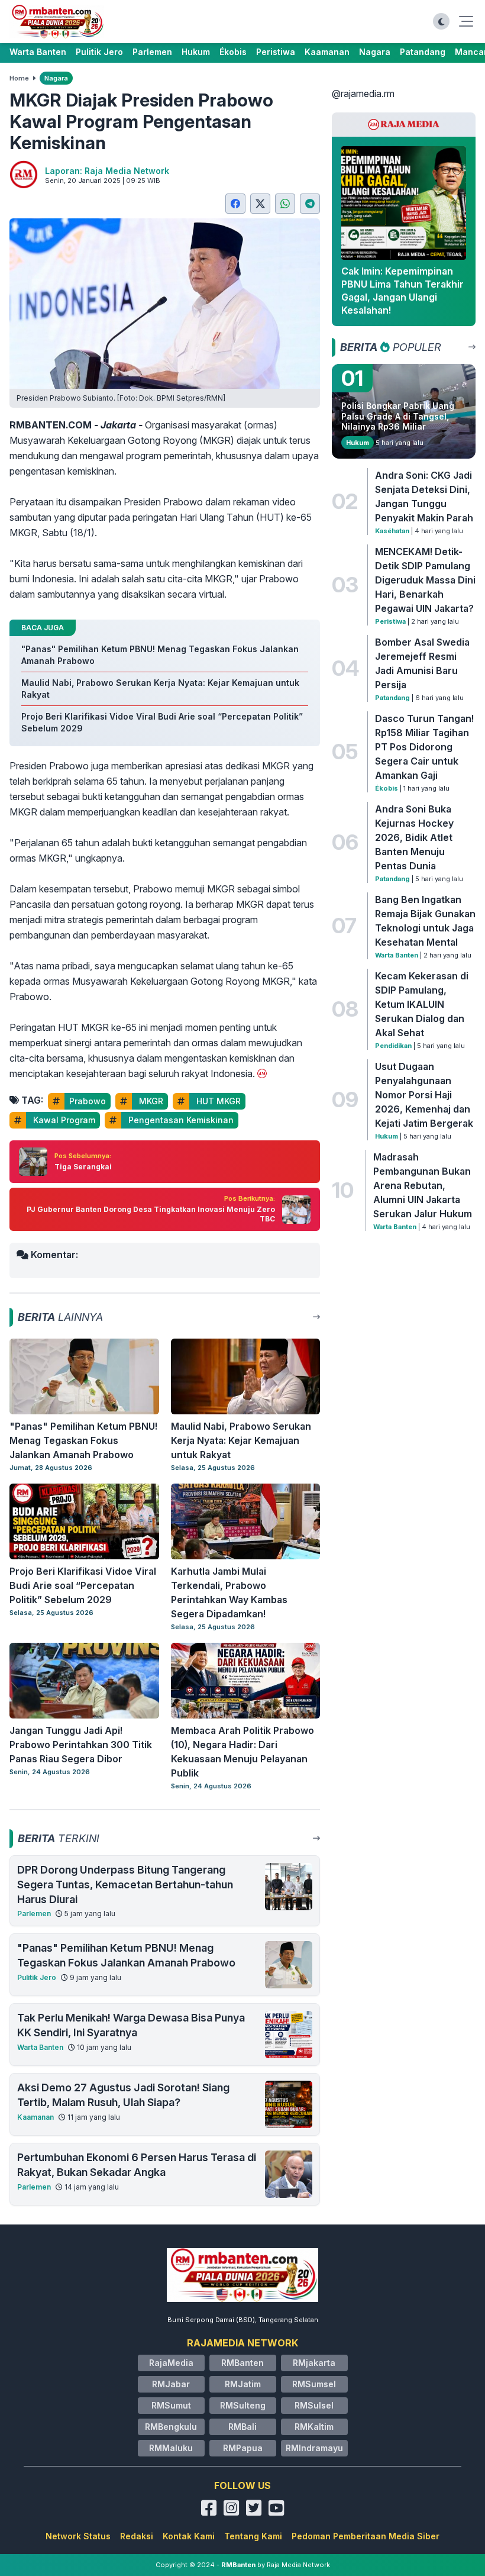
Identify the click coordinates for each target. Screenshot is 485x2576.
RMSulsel (314, 2405)
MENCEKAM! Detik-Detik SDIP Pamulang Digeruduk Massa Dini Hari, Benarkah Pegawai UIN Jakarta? (425, 580)
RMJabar (171, 2384)
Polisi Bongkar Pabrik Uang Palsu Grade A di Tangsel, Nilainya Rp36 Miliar (398, 416)
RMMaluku (171, 2448)
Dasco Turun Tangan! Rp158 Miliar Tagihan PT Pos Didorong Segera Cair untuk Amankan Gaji (424, 747)
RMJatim (243, 2384)
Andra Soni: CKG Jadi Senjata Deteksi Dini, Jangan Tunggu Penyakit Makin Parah (424, 496)
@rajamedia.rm (363, 94)
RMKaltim (314, 2427)
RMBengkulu (171, 2427)
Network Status (78, 2536)
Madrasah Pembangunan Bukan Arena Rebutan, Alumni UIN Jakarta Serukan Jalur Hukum (423, 1185)
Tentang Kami (253, 2536)
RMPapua (243, 2448)
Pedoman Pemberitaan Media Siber (366, 2536)
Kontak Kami (189, 2536)
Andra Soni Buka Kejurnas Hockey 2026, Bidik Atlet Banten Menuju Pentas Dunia (414, 837)
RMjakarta (314, 2363)
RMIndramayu (314, 2448)
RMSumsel (314, 2384)
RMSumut (171, 2405)
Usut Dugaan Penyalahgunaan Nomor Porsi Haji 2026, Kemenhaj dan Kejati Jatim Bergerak (424, 1095)
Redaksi (137, 2536)
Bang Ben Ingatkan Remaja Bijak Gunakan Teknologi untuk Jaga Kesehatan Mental (425, 921)
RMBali (242, 2427)
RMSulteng (243, 2405)
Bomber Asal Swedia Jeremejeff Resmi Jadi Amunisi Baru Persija (422, 663)
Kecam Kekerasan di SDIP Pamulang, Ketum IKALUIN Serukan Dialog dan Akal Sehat (422, 1004)
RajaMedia (171, 2363)
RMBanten (242, 2363)
